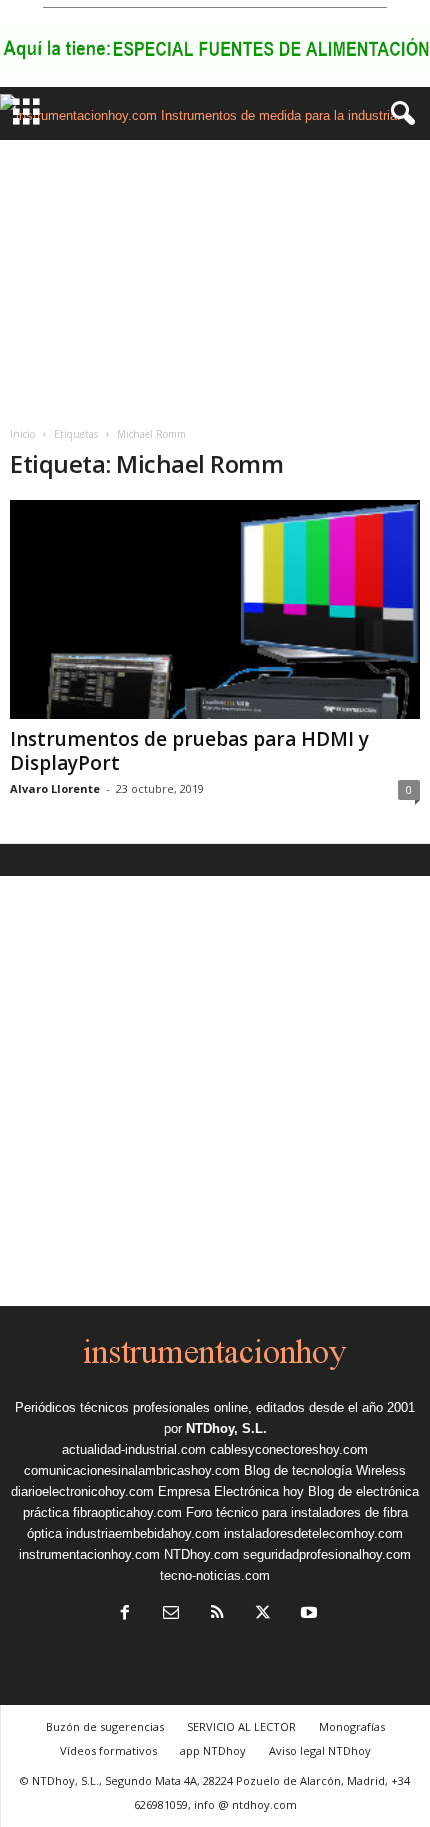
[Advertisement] (215, 276)
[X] (263, 1614)
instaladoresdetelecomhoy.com (313, 1533)
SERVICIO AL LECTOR (241, 1726)
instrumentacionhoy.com (89, 1554)
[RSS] (217, 1614)
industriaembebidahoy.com (143, 1533)
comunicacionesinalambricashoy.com (132, 1470)
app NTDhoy (213, 1750)
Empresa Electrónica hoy (231, 1491)
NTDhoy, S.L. (226, 1428)
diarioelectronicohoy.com (82, 1491)
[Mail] (171, 1614)
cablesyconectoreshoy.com (289, 1449)
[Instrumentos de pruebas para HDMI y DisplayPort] (215, 609)
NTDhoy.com (201, 1554)
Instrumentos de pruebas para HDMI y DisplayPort (189, 751)
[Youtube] (307, 1614)
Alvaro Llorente (55, 788)
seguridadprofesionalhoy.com (327, 1554)
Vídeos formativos (108, 1750)
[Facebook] (125, 1614)
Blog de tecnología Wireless (325, 1470)
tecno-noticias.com (215, 1575)
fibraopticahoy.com (127, 1512)
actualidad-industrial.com (134, 1449)
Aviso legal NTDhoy (320, 1750)
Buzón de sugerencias (105, 1726)
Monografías (352, 1726)
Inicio (22, 434)
